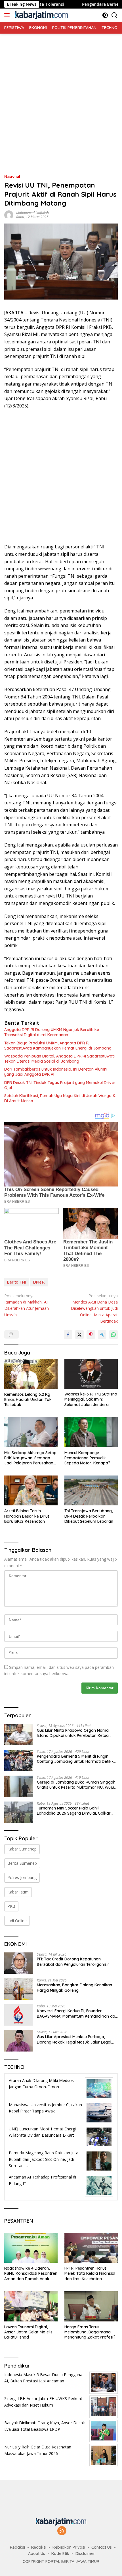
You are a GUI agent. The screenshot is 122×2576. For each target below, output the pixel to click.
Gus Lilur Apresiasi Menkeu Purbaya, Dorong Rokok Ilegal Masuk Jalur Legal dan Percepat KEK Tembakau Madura (74, 2039)
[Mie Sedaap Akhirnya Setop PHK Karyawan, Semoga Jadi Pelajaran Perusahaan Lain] (31, 1432)
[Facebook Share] (68, 1335)
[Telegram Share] (102, 1335)
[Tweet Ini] (79, 1335)
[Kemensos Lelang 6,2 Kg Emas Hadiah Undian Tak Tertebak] (31, 1374)
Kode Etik (60, 2554)
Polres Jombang (22, 1877)
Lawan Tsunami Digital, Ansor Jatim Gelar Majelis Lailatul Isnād (28, 2332)
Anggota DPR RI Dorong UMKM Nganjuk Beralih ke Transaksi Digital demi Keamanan (52, 1032)
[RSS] (62, 2531)
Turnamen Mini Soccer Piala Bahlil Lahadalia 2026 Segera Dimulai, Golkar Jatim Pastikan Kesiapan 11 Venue (74, 1811)
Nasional (12, 176)
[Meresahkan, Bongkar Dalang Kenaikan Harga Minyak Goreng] (18, 1989)
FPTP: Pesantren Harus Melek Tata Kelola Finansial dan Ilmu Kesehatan (90, 2273)
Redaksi (17, 2547)
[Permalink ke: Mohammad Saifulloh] (9, 215)
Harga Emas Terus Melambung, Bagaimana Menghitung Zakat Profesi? (90, 2332)
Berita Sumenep (22, 1863)
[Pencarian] (114, 15)
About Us (37, 2554)
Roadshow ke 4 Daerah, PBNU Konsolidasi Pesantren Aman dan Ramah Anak (31, 2273)
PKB (11, 1906)
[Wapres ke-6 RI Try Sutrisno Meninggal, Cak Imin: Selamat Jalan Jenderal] (91, 1374)
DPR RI (39, 1282)
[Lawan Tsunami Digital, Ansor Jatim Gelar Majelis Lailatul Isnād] (31, 2306)
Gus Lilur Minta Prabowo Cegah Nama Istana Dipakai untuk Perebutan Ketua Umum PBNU (73, 1733)
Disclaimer (85, 2554)
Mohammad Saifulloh (32, 213)
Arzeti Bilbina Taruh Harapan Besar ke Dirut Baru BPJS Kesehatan (27, 1516)
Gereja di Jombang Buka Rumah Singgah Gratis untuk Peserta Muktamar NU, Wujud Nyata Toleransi (77, 1785)
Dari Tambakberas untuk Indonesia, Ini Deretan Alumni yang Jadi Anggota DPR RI (56, 1072)
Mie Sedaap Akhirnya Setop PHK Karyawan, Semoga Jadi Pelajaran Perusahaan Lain (30, 1458)
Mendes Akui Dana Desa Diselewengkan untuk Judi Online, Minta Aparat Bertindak (94, 1309)
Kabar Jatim (18, 1892)
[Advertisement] (61, 95)
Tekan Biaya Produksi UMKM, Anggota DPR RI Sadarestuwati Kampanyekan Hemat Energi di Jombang (58, 1046)
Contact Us (102, 2547)
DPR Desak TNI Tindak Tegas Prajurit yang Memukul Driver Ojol (60, 1085)
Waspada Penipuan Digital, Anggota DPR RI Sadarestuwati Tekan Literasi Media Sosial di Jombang (59, 1059)
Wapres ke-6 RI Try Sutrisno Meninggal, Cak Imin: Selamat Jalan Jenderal (91, 1399)
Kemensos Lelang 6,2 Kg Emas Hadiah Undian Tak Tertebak (28, 1399)
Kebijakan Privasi (69, 2547)
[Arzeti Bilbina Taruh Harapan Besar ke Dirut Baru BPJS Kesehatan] (31, 1490)
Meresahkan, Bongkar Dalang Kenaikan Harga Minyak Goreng (74, 1987)
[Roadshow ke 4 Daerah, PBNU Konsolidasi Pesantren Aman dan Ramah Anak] (31, 2248)
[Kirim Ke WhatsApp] (113, 1335)
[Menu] (8, 15)
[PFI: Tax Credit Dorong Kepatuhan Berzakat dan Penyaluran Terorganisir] (18, 1963)
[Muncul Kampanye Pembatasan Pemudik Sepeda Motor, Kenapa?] (91, 1432)
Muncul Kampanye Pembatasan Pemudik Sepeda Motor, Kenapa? (87, 1458)
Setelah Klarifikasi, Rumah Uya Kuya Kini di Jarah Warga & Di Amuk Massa (60, 1098)
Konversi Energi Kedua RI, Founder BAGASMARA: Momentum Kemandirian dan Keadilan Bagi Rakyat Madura (77, 2013)
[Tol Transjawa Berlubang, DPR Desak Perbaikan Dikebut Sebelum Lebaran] (91, 1490)
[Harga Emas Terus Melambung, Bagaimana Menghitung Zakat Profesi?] (91, 2306)
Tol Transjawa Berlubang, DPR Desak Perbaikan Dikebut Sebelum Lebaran (89, 1516)
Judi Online (17, 1921)
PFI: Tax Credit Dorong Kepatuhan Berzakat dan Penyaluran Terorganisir (73, 1962)
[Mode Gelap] (105, 15)
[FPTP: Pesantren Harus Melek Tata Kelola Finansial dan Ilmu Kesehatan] (91, 2248)
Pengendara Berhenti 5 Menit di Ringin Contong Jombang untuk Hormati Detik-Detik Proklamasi (75, 1759)
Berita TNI (16, 1282)
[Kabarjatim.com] (41, 15)
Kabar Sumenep (22, 1849)
